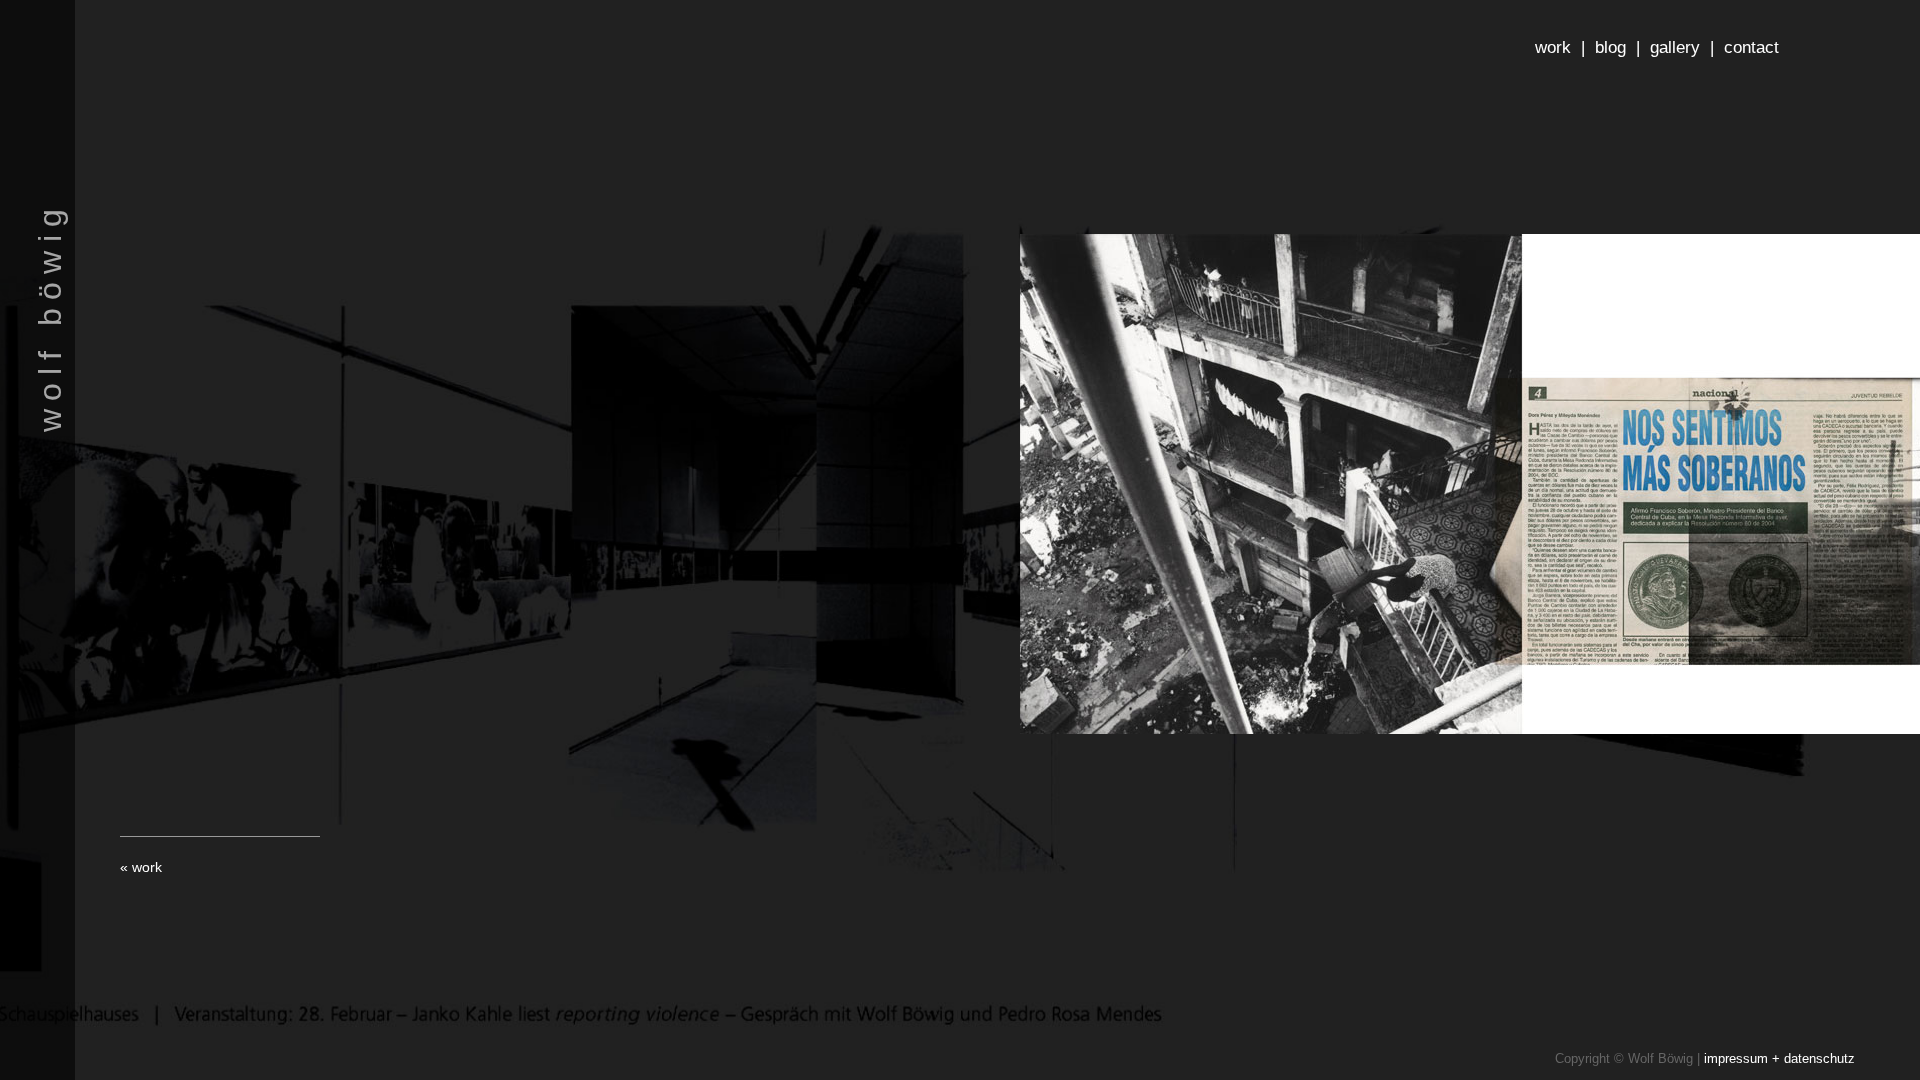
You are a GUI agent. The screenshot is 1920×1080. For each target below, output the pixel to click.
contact (1751, 47)
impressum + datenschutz (1779, 1058)
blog (1610, 47)
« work (141, 867)
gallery (1675, 47)
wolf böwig (50, 316)
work (1553, 47)
